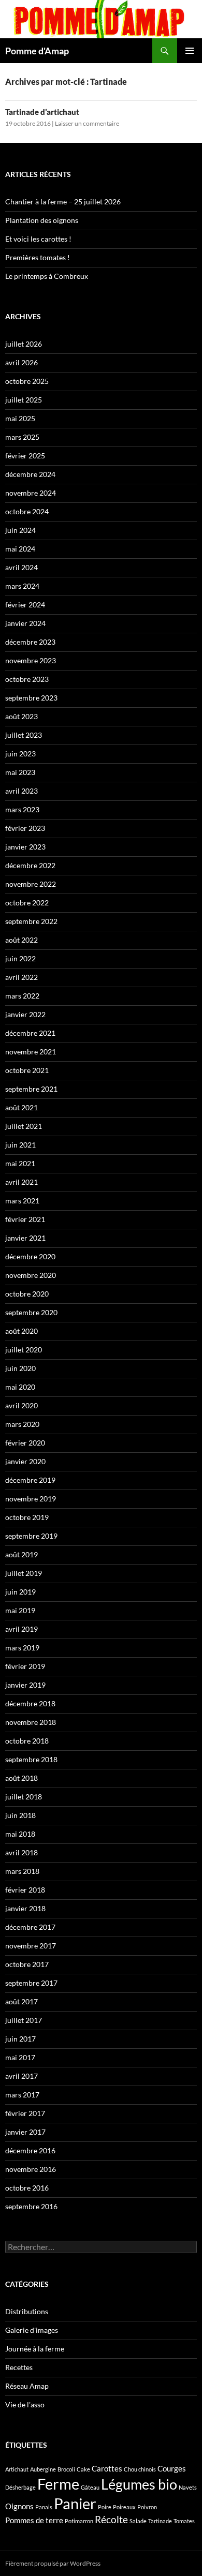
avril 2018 (21, 1852)
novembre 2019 (31, 1499)
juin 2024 (20, 530)
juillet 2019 (24, 1573)
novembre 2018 (31, 1722)
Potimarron (79, 2521)
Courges (172, 2468)
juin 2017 (20, 2039)
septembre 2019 (31, 1536)
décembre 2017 (30, 1927)
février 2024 (25, 605)
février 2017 (25, 2113)
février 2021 (25, 1219)
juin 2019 (20, 1592)
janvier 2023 (25, 847)
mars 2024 (22, 586)
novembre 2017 (31, 1946)
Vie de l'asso (25, 2404)
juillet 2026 (24, 344)
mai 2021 (20, 1163)
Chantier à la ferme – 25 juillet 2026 (63, 202)
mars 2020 (22, 1424)
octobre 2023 (27, 679)
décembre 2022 (30, 865)
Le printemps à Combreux (47, 276)
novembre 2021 (31, 1052)
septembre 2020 (31, 1312)
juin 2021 (20, 1145)
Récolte (111, 2520)
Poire (105, 2507)
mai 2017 (20, 2057)
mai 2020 (20, 1387)
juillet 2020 (24, 1350)
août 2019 (21, 1554)
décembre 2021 (30, 1033)
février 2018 (25, 1890)
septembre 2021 (31, 1089)
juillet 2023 (24, 735)
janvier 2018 (25, 1908)
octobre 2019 (27, 1517)
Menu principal (190, 51)
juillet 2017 (24, 2020)
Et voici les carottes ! (38, 239)
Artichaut (17, 2469)
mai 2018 (20, 1834)
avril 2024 (21, 567)
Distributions (27, 2311)
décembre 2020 (30, 1256)
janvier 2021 (25, 1238)
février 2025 (25, 456)
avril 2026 (21, 362)
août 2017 (21, 2001)
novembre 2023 (31, 660)
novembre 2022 (31, 884)
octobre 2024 (27, 511)
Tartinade (160, 2521)
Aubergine (43, 2469)
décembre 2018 (30, 1703)
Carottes (107, 2468)
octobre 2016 (27, 2188)
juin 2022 (20, 958)
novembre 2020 (31, 1275)
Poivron (147, 2507)
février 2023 (25, 828)
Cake (83, 2469)
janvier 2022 (25, 1014)
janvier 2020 (25, 1461)
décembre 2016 (30, 2150)
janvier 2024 (25, 623)
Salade (138, 2521)
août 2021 (21, 1107)
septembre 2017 (31, 1983)
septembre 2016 (31, 2206)
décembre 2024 (30, 474)
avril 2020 (21, 1405)
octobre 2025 (27, 381)
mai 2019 (20, 1610)
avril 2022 (21, 977)
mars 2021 (22, 1201)
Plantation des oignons (42, 220)
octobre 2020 (27, 1294)
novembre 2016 (31, 2169)
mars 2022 (22, 996)
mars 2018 (22, 1871)
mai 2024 (20, 549)
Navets (188, 2487)
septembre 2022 (31, 921)
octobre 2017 (27, 1964)
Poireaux (124, 2507)
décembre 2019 (30, 1480)
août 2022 (21, 940)
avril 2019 (21, 1629)
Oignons (19, 2506)
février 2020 (25, 1443)
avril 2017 (21, 2076)
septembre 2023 (31, 698)
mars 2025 (22, 437)
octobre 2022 (27, 903)
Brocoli (66, 2469)
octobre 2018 (27, 1741)
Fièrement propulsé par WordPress (53, 2563)
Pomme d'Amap (37, 51)
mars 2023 (22, 809)
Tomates (184, 2521)
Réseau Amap (27, 2386)
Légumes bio (139, 2484)
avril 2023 (21, 791)
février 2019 (25, 1666)
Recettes (19, 2367)
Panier (75, 2503)
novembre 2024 (31, 493)
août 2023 (21, 716)
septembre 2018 (31, 1759)
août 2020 (21, 1331)
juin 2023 (20, 754)
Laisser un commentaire (87, 123)
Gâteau (90, 2487)
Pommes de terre (34, 2520)
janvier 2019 (25, 1685)
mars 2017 (22, 2095)
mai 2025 (20, 418)
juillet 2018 (24, 1797)
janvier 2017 (25, 2132)
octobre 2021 (27, 1070)
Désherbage (20, 2487)
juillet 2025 (24, 400)
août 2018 (21, 1778)
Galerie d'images (32, 2330)
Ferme (58, 2484)
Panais (44, 2507)
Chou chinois (140, 2469)
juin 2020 (20, 1368)
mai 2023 (20, 772)
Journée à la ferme (35, 2349)
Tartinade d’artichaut (42, 112)
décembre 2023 (30, 642)
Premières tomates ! (38, 257)
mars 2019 (22, 1648)
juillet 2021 (24, 1126)
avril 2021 (21, 1182)
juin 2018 (20, 1815)
